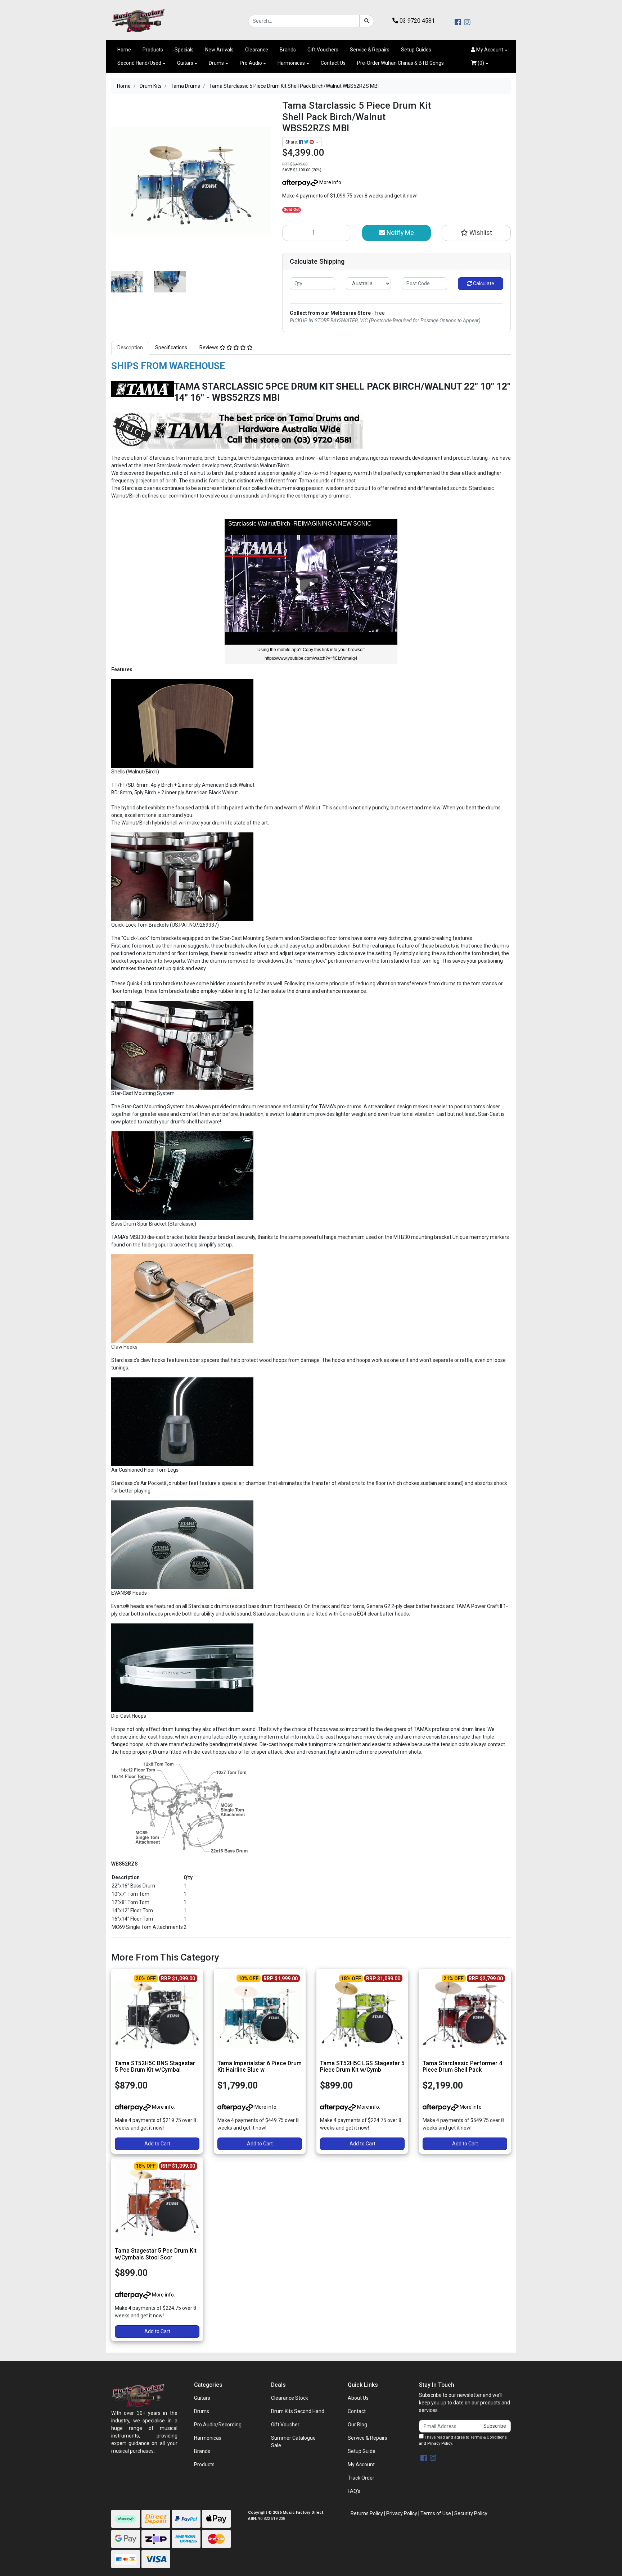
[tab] (130, 348)
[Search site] (367, 21)
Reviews (209, 347)
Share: (292, 142)
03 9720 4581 (416, 21)
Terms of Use (436, 2513)
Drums (216, 63)
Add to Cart (157, 2144)
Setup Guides (416, 50)
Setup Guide (362, 2451)
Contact (357, 2411)
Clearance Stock (290, 2398)
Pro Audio (251, 63)
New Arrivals (219, 50)
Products (153, 50)
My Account (361, 2464)
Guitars (185, 63)
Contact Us (333, 63)
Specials (184, 50)
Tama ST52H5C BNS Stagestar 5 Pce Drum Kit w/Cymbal (155, 2067)
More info (330, 182)
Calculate (483, 283)
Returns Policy (367, 2513)
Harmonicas (291, 63)
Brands (288, 50)
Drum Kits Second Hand (298, 2411)
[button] (489, 50)
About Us (358, 2398)
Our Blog (357, 2425)
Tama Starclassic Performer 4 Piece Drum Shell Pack (462, 2067)
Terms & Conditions (488, 2437)
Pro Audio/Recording (218, 2425)
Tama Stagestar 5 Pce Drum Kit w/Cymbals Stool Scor (156, 2254)
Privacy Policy (440, 2443)
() (480, 63)
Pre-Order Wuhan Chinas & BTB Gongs (400, 63)
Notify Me (400, 233)
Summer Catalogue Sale (293, 2442)
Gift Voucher (285, 2425)
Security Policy (471, 2513)
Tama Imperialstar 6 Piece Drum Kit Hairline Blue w (260, 2067)
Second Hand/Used (139, 63)
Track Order (361, 2478)
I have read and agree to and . (463, 2440)
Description (130, 347)
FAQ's (354, 2491)
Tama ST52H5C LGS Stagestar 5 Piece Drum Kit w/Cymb (362, 2067)
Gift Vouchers (323, 50)
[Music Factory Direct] (138, 21)
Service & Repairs (370, 50)
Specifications (171, 347)
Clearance (257, 50)
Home (124, 50)
